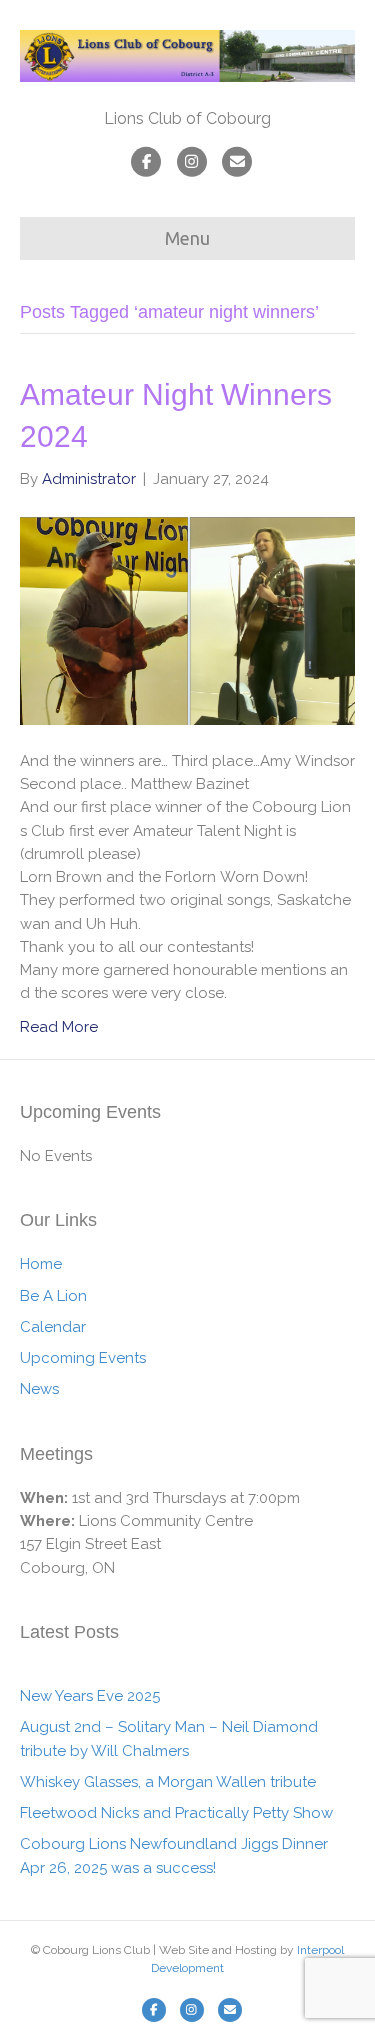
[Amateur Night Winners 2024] (187, 620)
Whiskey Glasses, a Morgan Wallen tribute (168, 1782)
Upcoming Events (83, 1358)
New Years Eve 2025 (90, 1696)
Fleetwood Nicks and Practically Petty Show (176, 1813)
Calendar (53, 1327)
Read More (59, 1027)
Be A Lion (53, 1296)
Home (41, 1264)
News (39, 1389)
